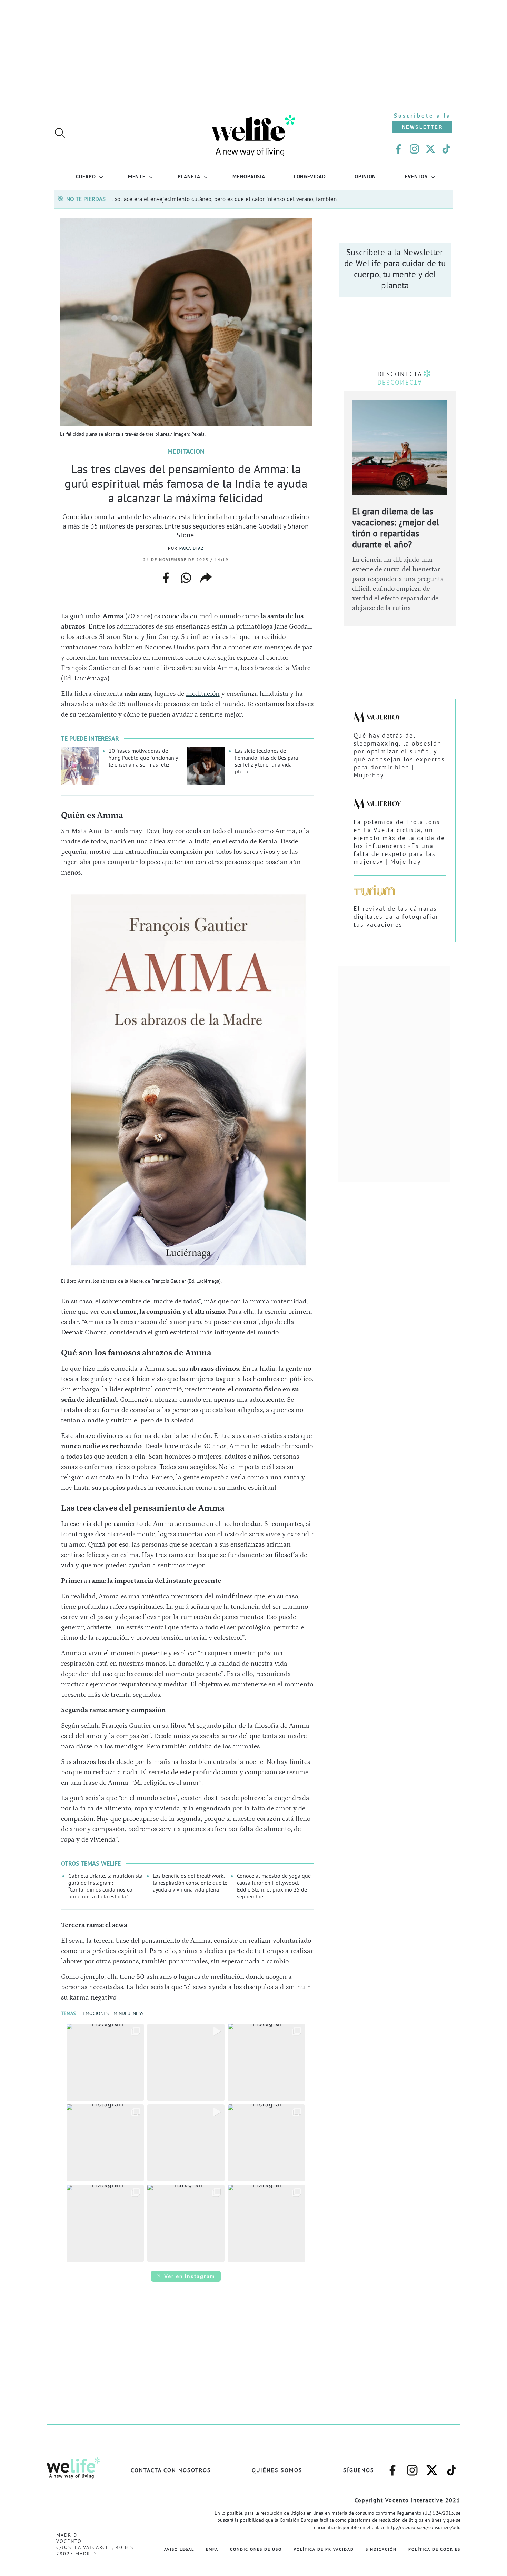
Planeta (189, 176)
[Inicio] (254, 155)
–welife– (452, 2467)
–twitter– (432, 2467)
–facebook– (392, 2467)
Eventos (416, 176)
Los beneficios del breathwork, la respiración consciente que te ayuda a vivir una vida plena (190, 1883)
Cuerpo (86, 176)
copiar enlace (206, 578)
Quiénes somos (277, 2470)
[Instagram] (414, 149)
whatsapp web (186, 578)
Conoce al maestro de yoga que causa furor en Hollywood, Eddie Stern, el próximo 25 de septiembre (274, 1886)
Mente (137, 176)
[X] (430, 149)
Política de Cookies (434, 2549)
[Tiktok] (446, 149)
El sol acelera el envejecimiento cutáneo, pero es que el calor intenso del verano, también (222, 199)
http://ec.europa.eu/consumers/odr (423, 2527)
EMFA (212, 2549)
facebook (166, 576)
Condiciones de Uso (256, 2549)
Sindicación (381, 2549)
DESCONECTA (400, 374)
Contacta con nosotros (171, 2470)
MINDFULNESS (128, 2013)
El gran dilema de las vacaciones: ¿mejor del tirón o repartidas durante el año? (396, 528)
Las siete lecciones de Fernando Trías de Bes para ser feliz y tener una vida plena (266, 761)
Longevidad (310, 176)
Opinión (365, 176)
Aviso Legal (179, 2549)
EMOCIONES (96, 2013)
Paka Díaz (192, 548)
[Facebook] (398, 149)
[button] (105, 2062)
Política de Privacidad (324, 2549)
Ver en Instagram (190, 2276)
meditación (203, 694)
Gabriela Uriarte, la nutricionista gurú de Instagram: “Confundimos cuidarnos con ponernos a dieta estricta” (105, 1886)
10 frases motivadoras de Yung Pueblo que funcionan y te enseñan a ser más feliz (143, 758)
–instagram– (412, 2467)
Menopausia (249, 176)
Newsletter (423, 127)
